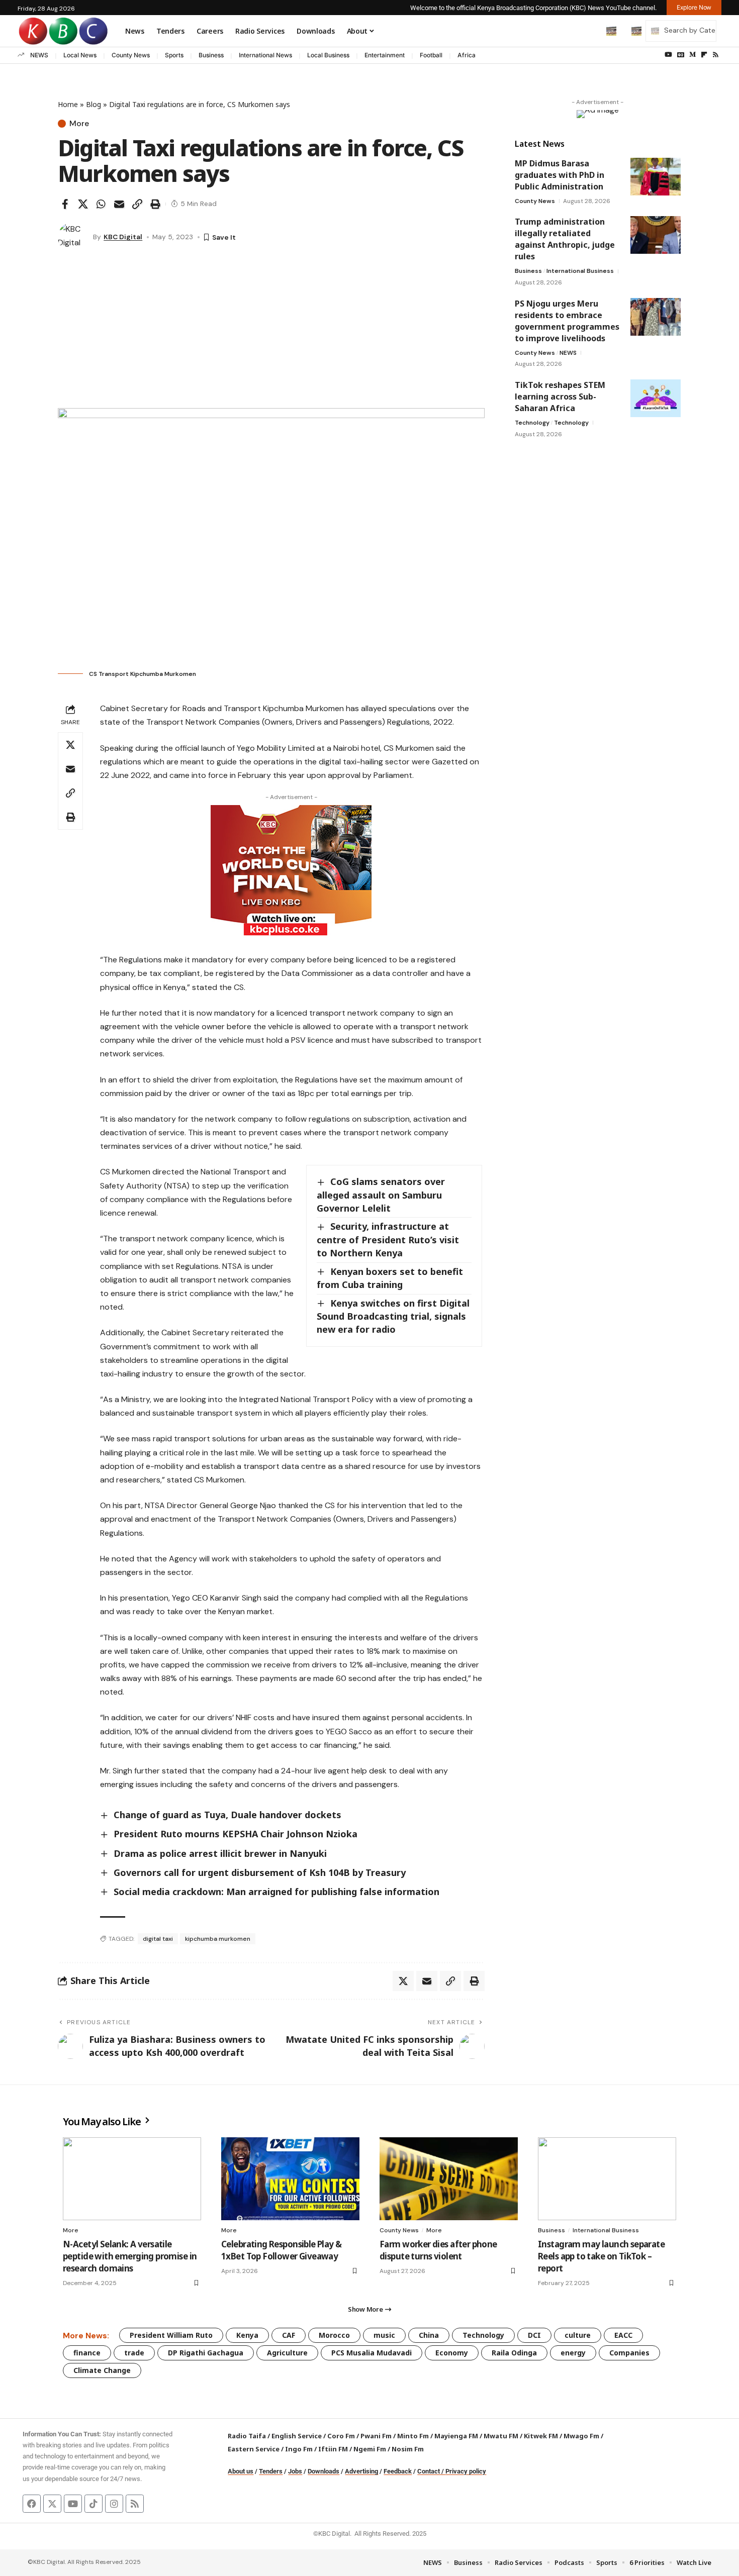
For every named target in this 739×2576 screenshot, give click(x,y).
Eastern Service (254, 2449)
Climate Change (102, 2370)
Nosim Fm (407, 2449)
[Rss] (716, 55)
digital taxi (158, 1939)
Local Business (328, 55)
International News (265, 55)
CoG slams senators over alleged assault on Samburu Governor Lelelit (381, 1195)
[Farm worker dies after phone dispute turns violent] (449, 2179)
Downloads (324, 2471)
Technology (532, 423)
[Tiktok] (94, 2504)
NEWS (39, 55)
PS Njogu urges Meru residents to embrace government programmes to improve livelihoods (567, 321)
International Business (580, 271)
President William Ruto (171, 2335)
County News (131, 55)
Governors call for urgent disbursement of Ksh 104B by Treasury (260, 1872)
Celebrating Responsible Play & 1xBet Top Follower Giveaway (282, 2250)
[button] (590, 31)
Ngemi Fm (370, 2449)
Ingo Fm (299, 2449)
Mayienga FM (456, 2436)
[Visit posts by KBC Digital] (73, 237)
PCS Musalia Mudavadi (372, 2353)
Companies (629, 2353)
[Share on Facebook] (65, 204)
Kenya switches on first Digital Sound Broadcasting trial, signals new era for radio (393, 1316)
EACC (623, 2335)
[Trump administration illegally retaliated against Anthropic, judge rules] (656, 235)
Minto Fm (413, 2436)
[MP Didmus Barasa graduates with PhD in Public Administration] (656, 177)
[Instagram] (114, 2504)
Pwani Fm (376, 2436)
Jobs (295, 2471)
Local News (80, 55)
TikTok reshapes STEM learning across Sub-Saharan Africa (560, 397)
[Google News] (681, 55)
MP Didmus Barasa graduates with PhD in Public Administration (560, 175)
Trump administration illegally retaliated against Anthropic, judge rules (565, 239)
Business (211, 55)
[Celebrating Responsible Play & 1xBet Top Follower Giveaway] (290, 2179)
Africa (467, 55)
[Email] (119, 204)
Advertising (361, 2471)
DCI (534, 2335)
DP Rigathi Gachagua (206, 2353)
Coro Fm (341, 2436)
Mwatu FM (501, 2436)
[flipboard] (704, 55)
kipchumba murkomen (218, 1939)
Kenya (247, 2335)
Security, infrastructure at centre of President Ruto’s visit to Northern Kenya (388, 1239)
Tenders (271, 2471)
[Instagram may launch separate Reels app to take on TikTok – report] (607, 2179)
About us (241, 2471)
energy (573, 2353)
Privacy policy (466, 2471)
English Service (297, 2436)
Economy (452, 2353)
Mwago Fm (581, 2436)
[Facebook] (32, 2504)
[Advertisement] (271, 333)
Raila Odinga (514, 2353)
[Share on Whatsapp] (101, 204)
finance (87, 2353)
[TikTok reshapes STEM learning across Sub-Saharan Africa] (656, 398)
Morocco (334, 2335)
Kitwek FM (541, 2436)
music (384, 2335)
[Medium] (692, 55)
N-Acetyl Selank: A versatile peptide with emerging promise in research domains (130, 2256)
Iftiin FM (333, 2449)
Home (68, 104)
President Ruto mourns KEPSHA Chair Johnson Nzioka (236, 1834)
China (429, 2335)
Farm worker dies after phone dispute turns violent (438, 2250)
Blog (94, 104)
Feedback (398, 2471)
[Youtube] (73, 2504)
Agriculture (287, 2353)
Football (431, 55)
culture (578, 2335)
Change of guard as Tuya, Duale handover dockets (227, 1815)
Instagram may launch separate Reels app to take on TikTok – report (601, 2256)
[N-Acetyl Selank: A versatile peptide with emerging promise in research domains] (132, 2179)
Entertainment (385, 55)
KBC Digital (123, 237)
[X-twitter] (52, 2504)
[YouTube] (668, 55)
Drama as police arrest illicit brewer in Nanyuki (220, 1853)
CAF (289, 2335)
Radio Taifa (247, 2436)
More (79, 124)
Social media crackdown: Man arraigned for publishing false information (276, 1892)
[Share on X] (83, 204)
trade (134, 2353)
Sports (174, 55)
